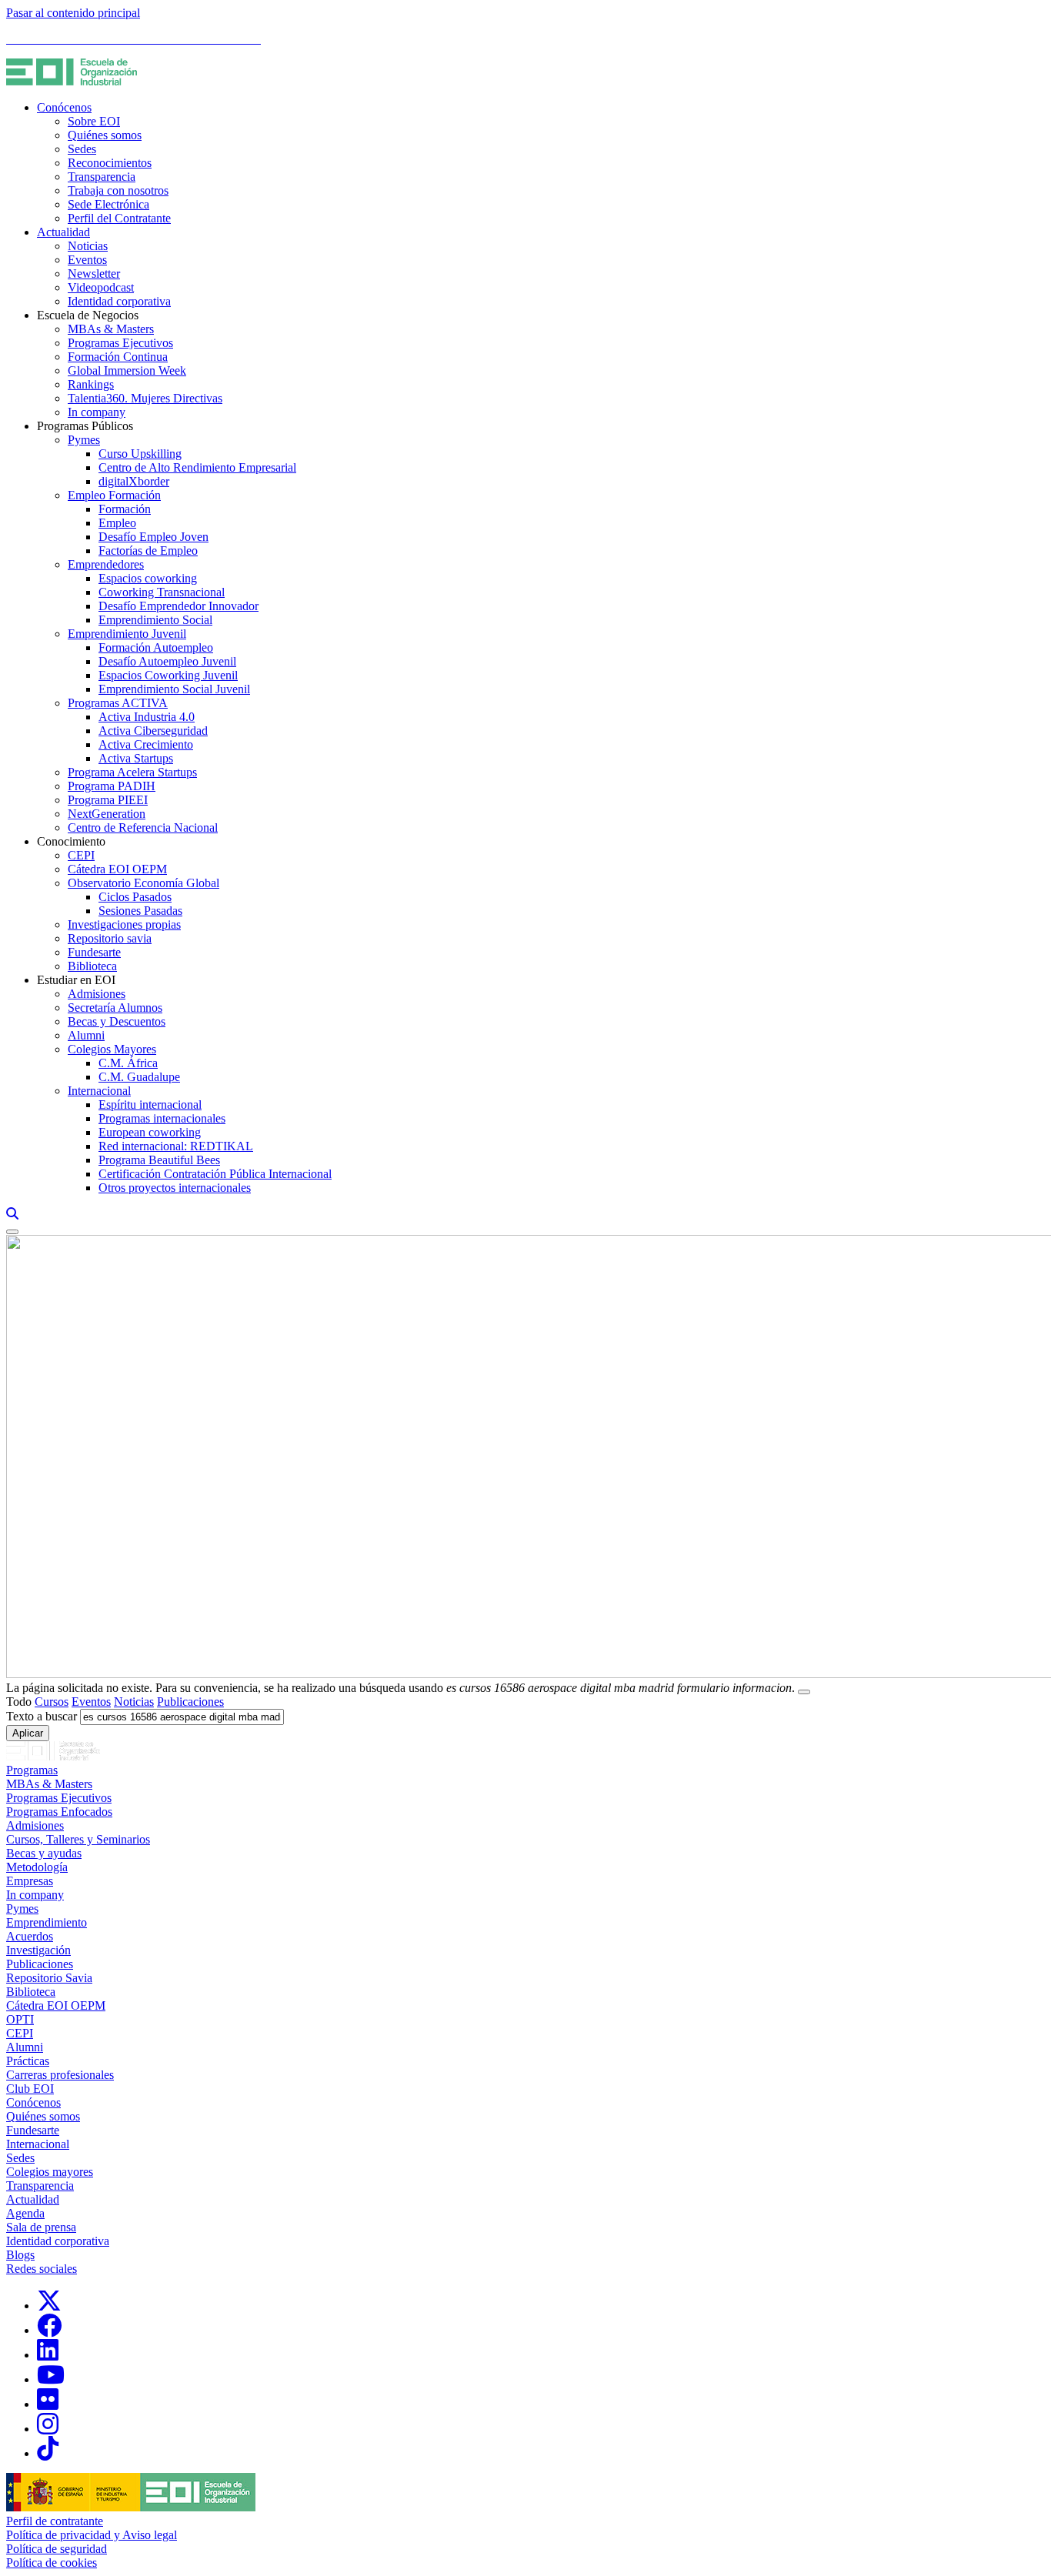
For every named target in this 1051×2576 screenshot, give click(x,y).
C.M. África (128, 1063)
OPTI (20, 2019)
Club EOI (30, 2089)
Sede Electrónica (108, 204)
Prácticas (28, 2061)
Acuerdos (30, 1936)
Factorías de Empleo (148, 551)
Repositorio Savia (49, 1978)
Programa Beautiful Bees (159, 1160)
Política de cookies (52, 2563)
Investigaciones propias (124, 924)
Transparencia (102, 177)
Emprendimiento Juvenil (127, 634)
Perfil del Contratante (119, 218)
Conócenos (64, 107)
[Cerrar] (804, 1692)
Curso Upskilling (140, 454)
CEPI (81, 855)
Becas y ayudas (44, 1853)
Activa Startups (136, 758)
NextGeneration (107, 814)
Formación (125, 509)
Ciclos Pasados (135, 897)
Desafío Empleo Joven (153, 537)
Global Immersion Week (127, 370)
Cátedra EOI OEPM (117, 869)
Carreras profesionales (60, 2075)
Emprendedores (106, 564)
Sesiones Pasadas (140, 911)
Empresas (30, 1881)
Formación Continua (118, 357)
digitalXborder (134, 481)
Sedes (82, 149)
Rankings (91, 384)
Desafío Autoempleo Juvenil (167, 661)
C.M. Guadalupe (139, 1077)
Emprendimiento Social (155, 620)
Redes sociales (42, 2269)
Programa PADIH (112, 786)
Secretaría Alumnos (115, 1008)
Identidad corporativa (119, 301)
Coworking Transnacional (162, 592)
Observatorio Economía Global (143, 883)
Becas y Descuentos (117, 1021)
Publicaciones (190, 1702)
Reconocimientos (110, 163)
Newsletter (94, 274)
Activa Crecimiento (146, 744)
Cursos (52, 1702)
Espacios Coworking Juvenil (168, 675)
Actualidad (63, 232)
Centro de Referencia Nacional (143, 828)
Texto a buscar (42, 1716)
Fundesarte (94, 952)
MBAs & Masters (111, 329)
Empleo (117, 523)
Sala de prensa (41, 2227)
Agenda (25, 2213)
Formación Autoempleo (156, 647)
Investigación (38, 1950)
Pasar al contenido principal (73, 13)
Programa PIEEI (108, 800)
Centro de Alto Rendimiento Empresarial (197, 467)
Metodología (37, 1867)
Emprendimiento (47, 1922)
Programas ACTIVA (118, 703)
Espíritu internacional (150, 1104)
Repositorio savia (110, 938)
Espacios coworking (148, 578)
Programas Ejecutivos (120, 343)
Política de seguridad (57, 2549)
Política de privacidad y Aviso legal (92, 2535)
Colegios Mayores (112, 1049)
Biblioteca (92, 966)
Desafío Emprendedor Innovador (179, 606)
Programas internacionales (162, 1118)
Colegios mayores (50, 2172)
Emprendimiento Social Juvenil (174, 689)
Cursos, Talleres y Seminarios (78, 1839)
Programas (32, 1770)
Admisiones (97, 994)
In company (97, 412)
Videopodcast (101, 287)
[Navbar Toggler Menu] (12, 1232)
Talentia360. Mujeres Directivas (145, 398)
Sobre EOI (94, 121)
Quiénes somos (105, 135)
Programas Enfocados (59, 1812)
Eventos (87, 260)
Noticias (88, 246)
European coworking (150, 1132)
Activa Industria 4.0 (147, 717)
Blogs (20, 2255)
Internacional (99, 1091)
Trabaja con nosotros (118, 190)
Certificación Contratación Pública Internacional (215, 1174)
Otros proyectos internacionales (175, 1188)
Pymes (84, 440)
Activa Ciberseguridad (153, 731)
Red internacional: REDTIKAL (176, 1146)
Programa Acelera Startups (132, 772)
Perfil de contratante (55, 2521)
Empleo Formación (114, 495)
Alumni (86, 1035)
